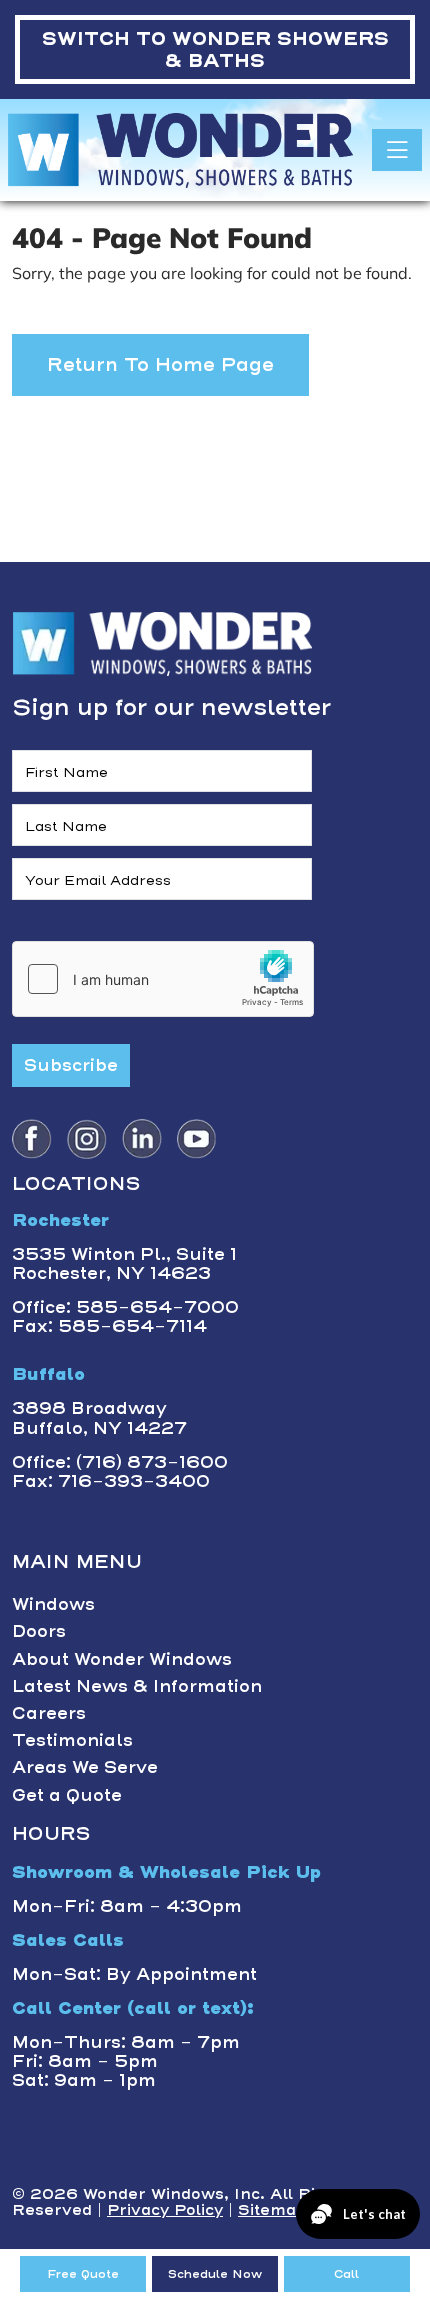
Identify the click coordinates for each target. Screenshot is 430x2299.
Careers (49, 1713)
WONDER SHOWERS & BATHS (215, 49)
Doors (39, 1631)
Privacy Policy (165, 2210)
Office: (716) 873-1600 (120, 1462)
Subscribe (71, 1065)
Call (346, 2274)
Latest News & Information (137, 1686)
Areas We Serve (85, 1767)
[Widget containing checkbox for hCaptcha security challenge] (163, 979)
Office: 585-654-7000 (125, 1307)
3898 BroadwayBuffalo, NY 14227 (99, 1417)
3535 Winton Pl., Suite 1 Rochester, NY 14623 (124, 1263)
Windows (53, 1604)
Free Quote (83, 2274)
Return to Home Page (160, 364)
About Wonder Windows (122, 1659)
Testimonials (72, 1740)
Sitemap (272, 2210)
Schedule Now (215, 2274)
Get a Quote (67, 1795)
